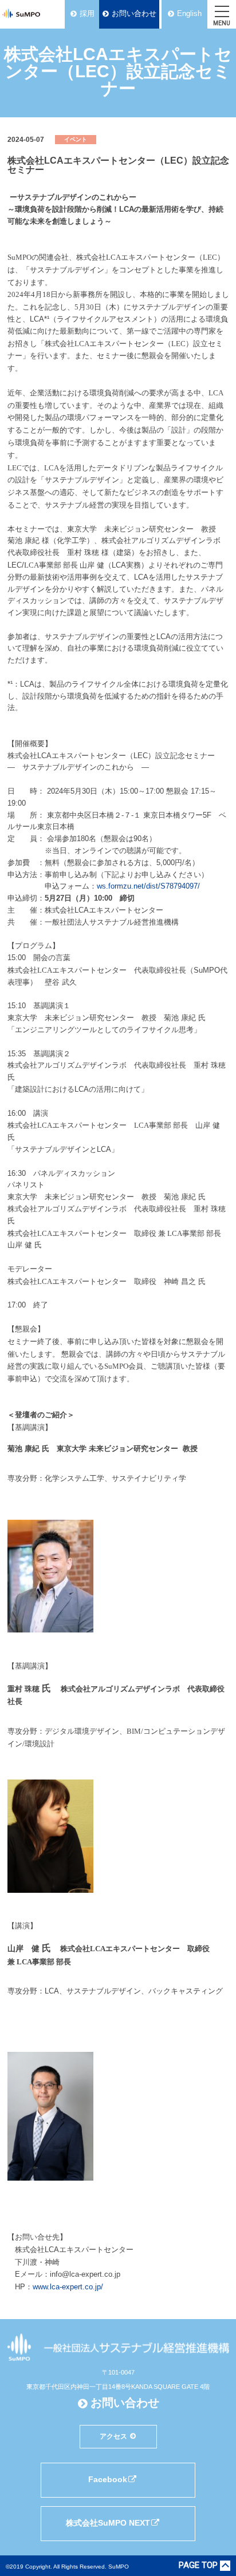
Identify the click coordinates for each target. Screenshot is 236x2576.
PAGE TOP (198, 2566)
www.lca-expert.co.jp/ (68, 2287)
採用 (87, 13)
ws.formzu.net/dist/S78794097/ (148, 886)
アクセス (113, 2436)
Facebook (108, 2479)
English (189, 13)
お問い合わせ (134, 13)
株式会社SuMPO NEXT (108, 2523)
